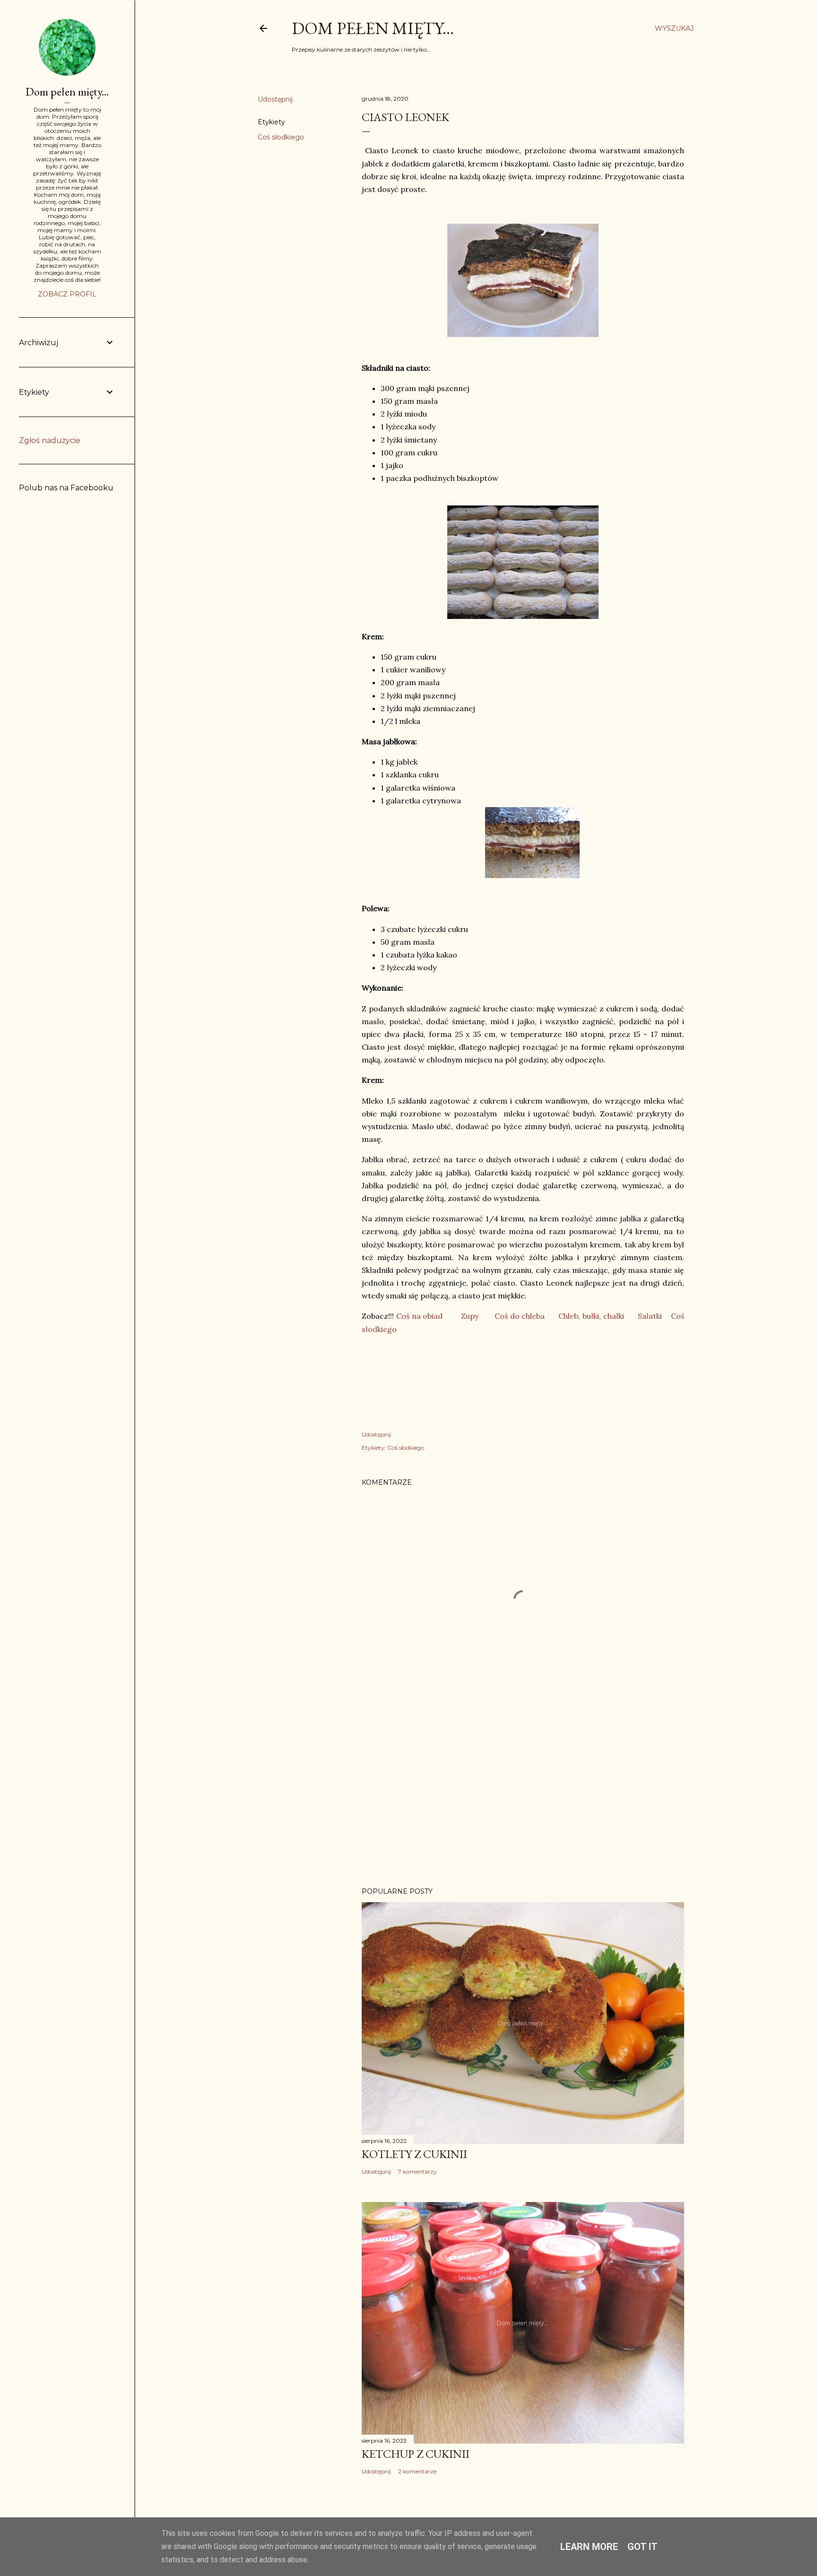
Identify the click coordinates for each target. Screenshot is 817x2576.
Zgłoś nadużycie (50, 440)
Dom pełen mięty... (373, 28)
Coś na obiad (420, 1316)
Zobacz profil (67, 294)
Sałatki (650, 1316)
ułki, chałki (605, 1316)
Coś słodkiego (281, 137)
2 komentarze (417, 2471)
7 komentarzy (417, 2171)
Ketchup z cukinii (416, 2454)
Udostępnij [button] (275, 99)
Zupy (470, 1316)
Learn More (589, 2547)
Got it (643, 2547)
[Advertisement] (523, 1797)
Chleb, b (573, 1316)
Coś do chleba (520, 1316)
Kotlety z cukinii (414, 2154)
